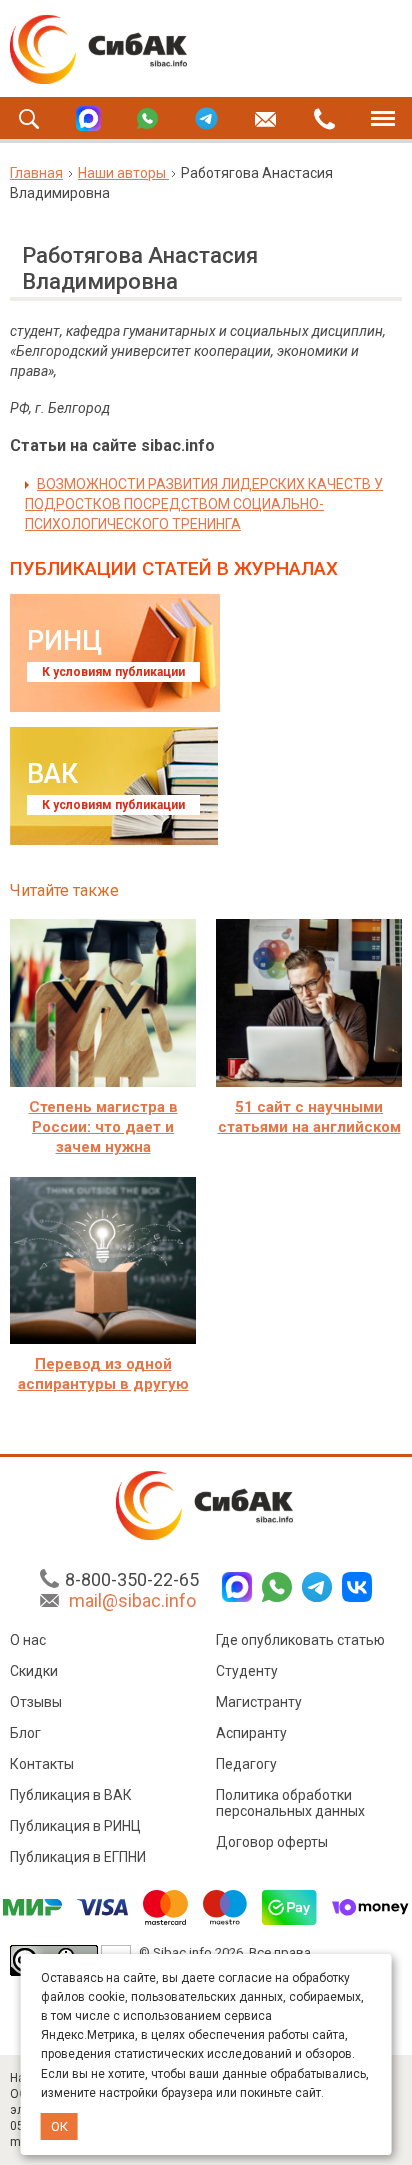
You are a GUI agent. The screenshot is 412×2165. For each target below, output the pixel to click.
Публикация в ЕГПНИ (78, 1857)
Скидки (34, 1671)
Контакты (42, 1764)
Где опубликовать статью (300, 1640)
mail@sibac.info (132, 1600)
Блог (25, 1733)
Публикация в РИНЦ (75, 1826)
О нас (28, 1640)
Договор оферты (272, 1842)
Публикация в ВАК (71, 1795)
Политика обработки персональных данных (290, 1803)
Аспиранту (251, 1733)
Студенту (247, 1671)
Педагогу (246, 1764)
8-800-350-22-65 (132, 1579)
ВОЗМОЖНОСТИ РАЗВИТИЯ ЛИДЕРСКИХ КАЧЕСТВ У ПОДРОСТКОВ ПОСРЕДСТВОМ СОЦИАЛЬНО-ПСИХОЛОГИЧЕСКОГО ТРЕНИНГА (204, 504)
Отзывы (36, 1702)
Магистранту (259, 1702)
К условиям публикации (113, 672)
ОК (59, 2126)
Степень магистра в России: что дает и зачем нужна (103, 1127)
